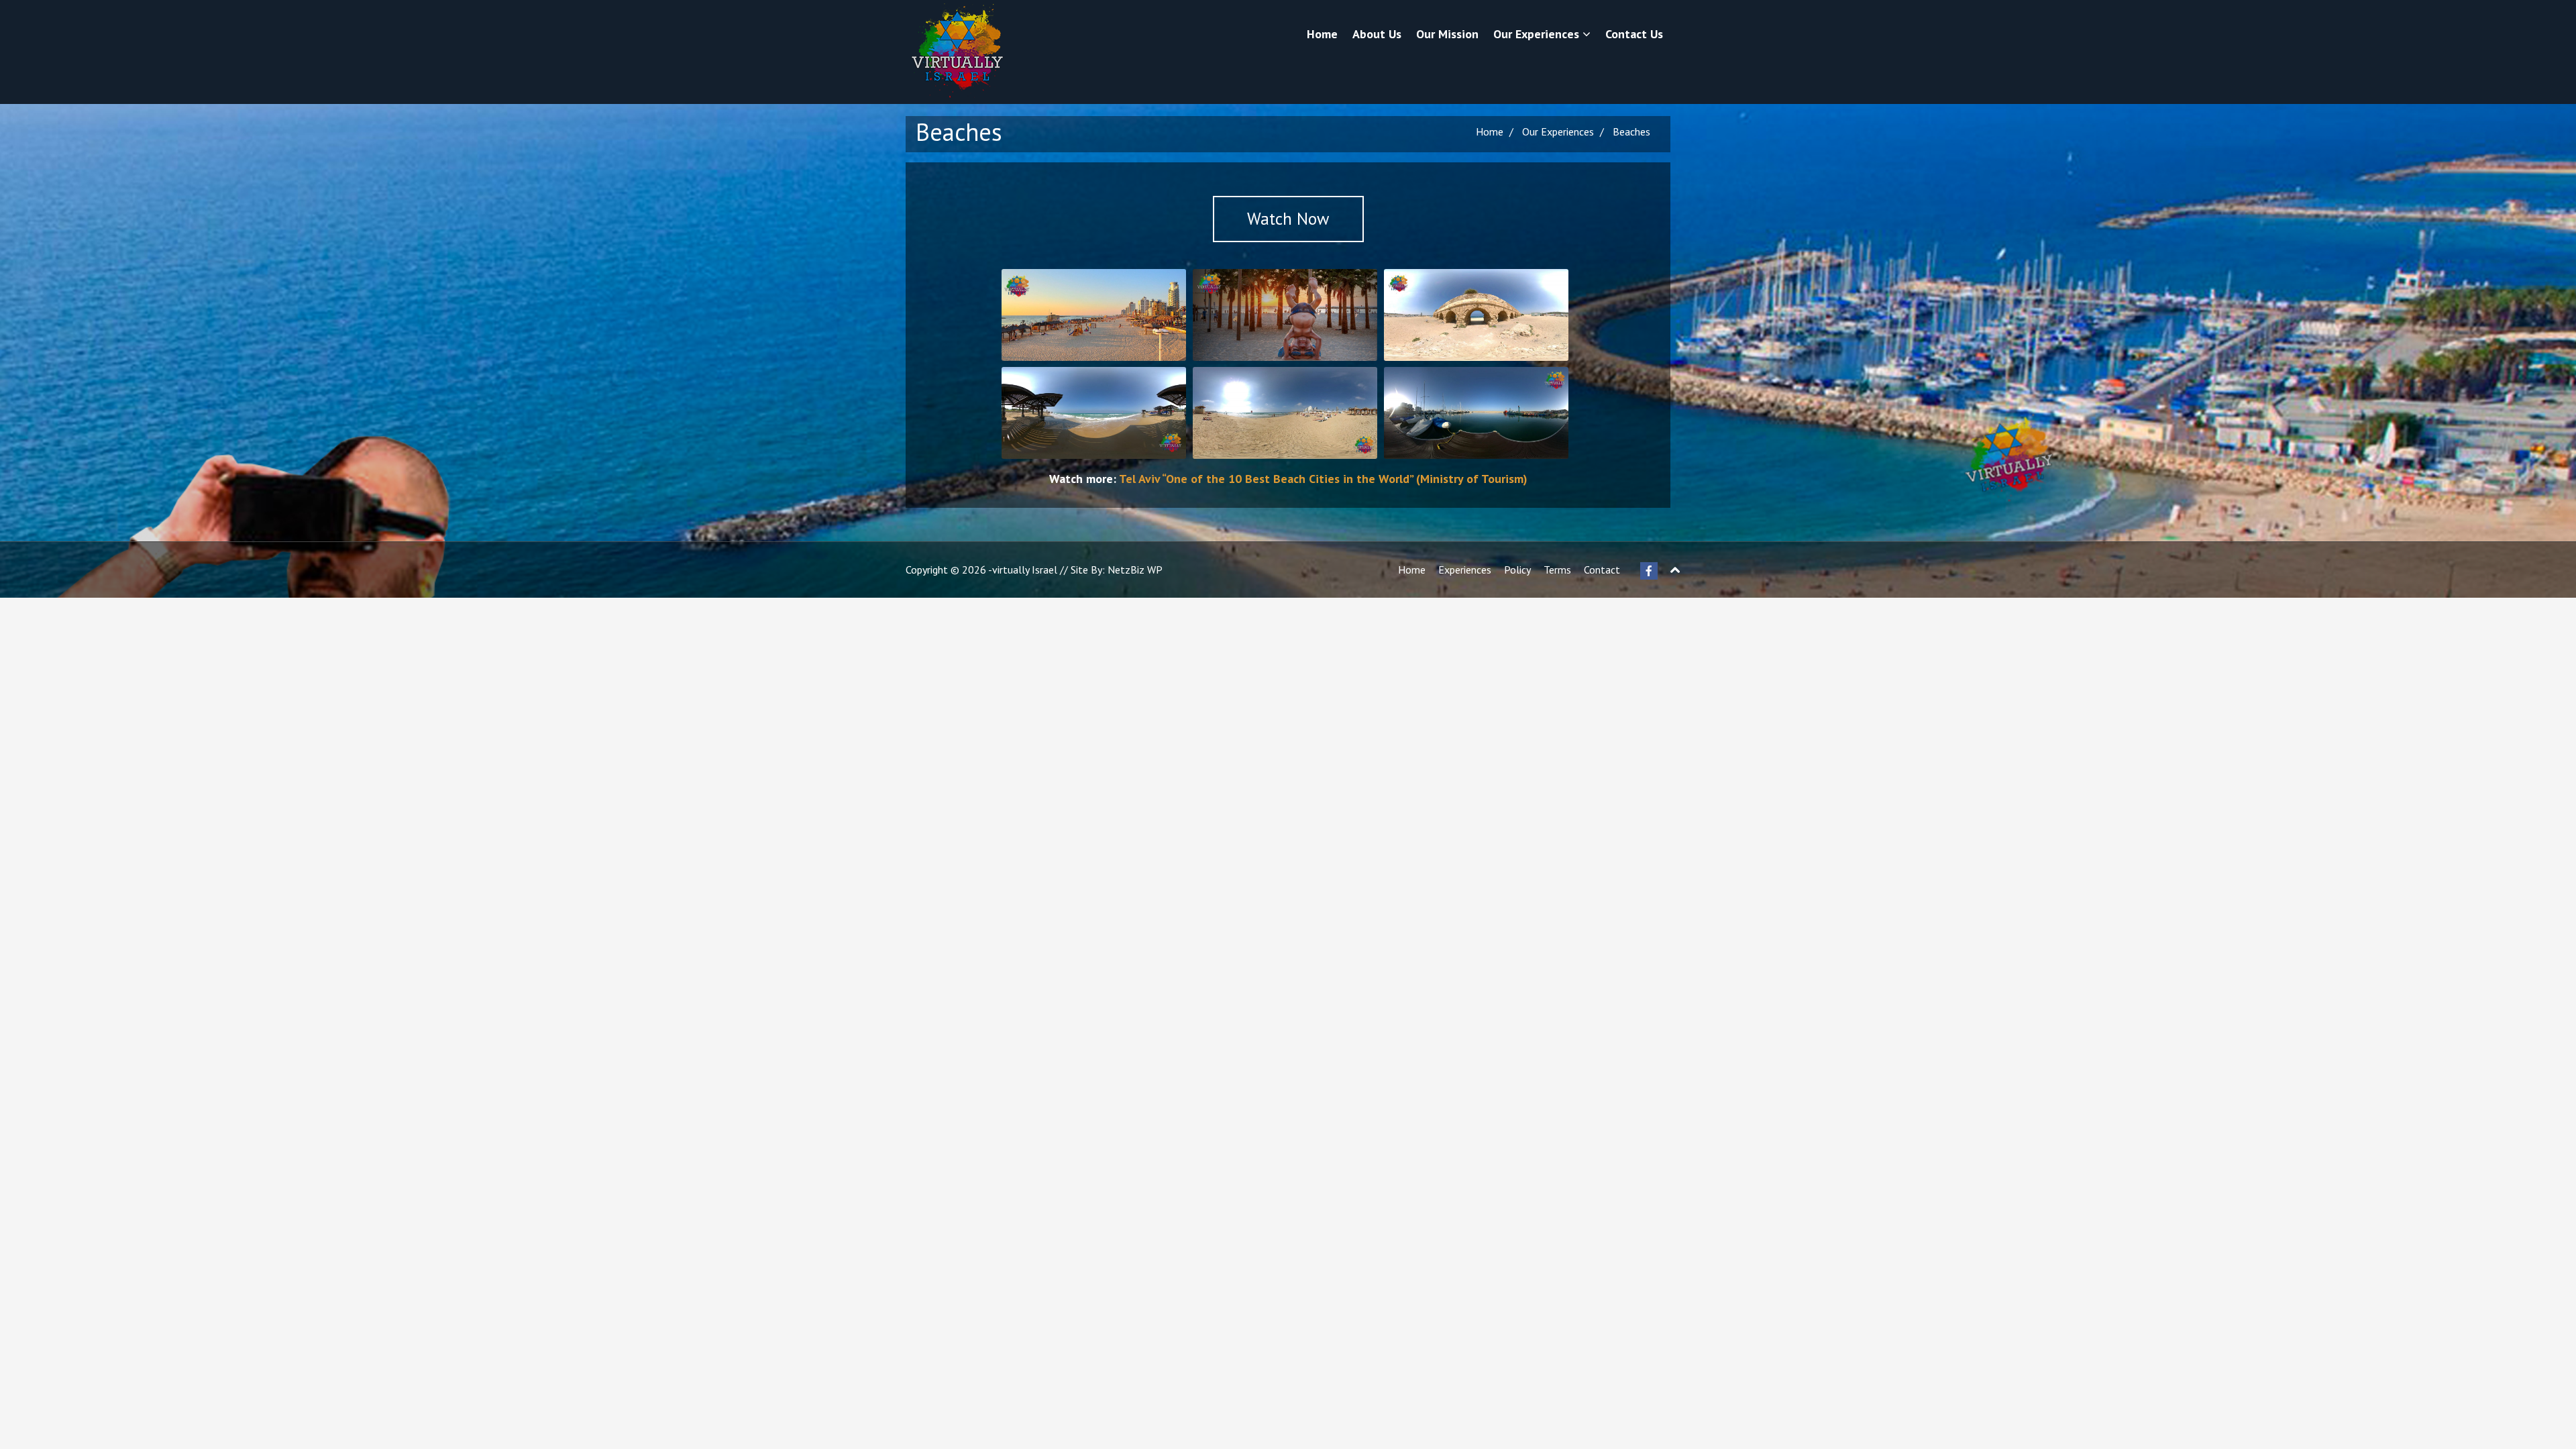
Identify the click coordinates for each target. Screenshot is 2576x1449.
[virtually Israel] (956, 52)
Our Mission (1447, 34)
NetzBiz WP (1135, 570)
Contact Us (1634, 34)
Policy (1517, 570)
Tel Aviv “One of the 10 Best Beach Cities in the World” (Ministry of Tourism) (1323, 479)
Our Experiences (1538, 34)
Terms (1557, 570)
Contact (1602, 570)
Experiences (1465, 570)
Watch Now (1288, 219)
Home (1322, 34)
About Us (1377, 34)
